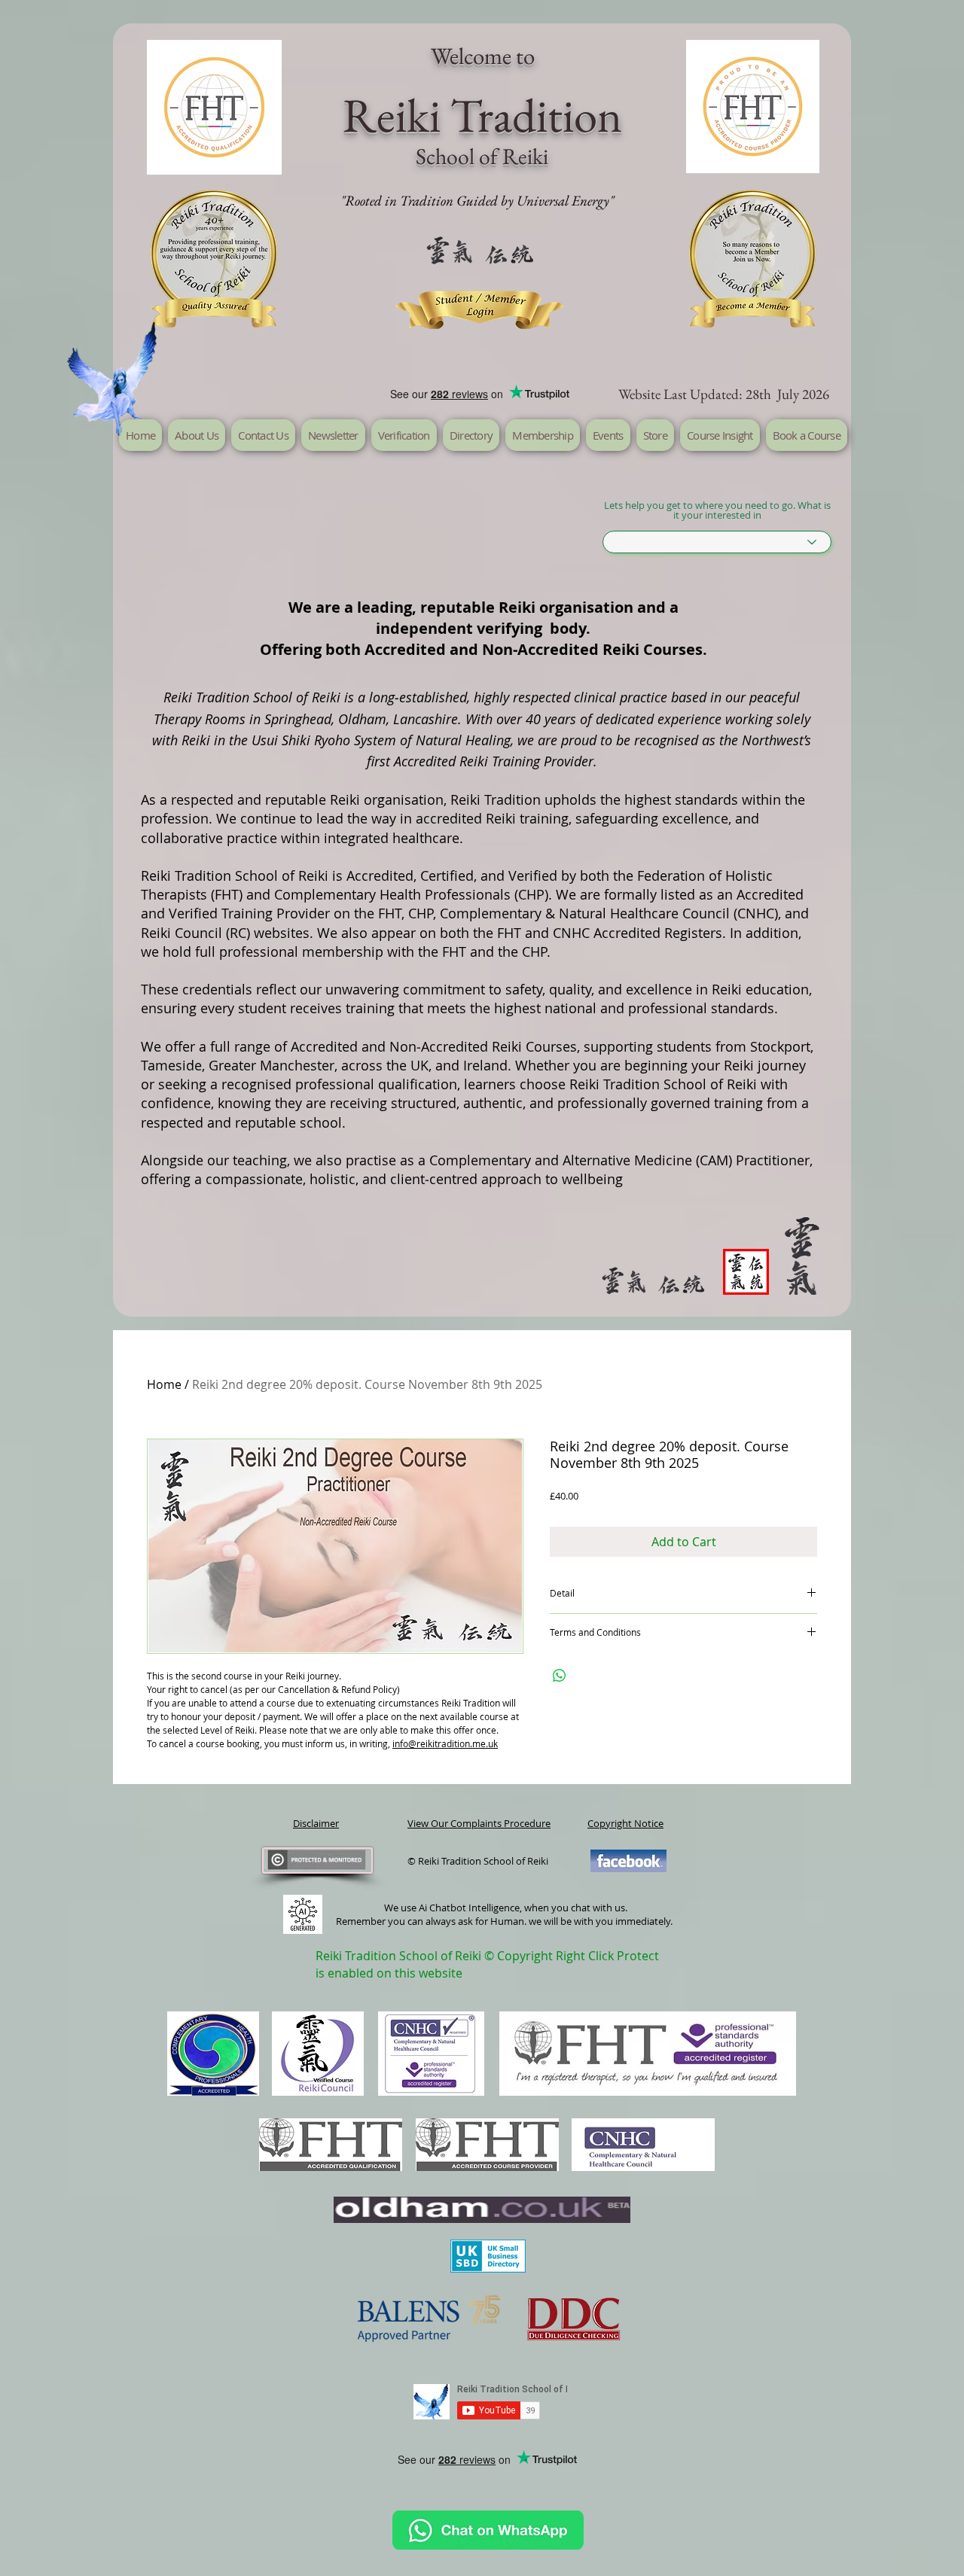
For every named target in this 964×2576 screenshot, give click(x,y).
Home (164, 1384)
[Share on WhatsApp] (560, 1676)
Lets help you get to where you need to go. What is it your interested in (717, 510)
